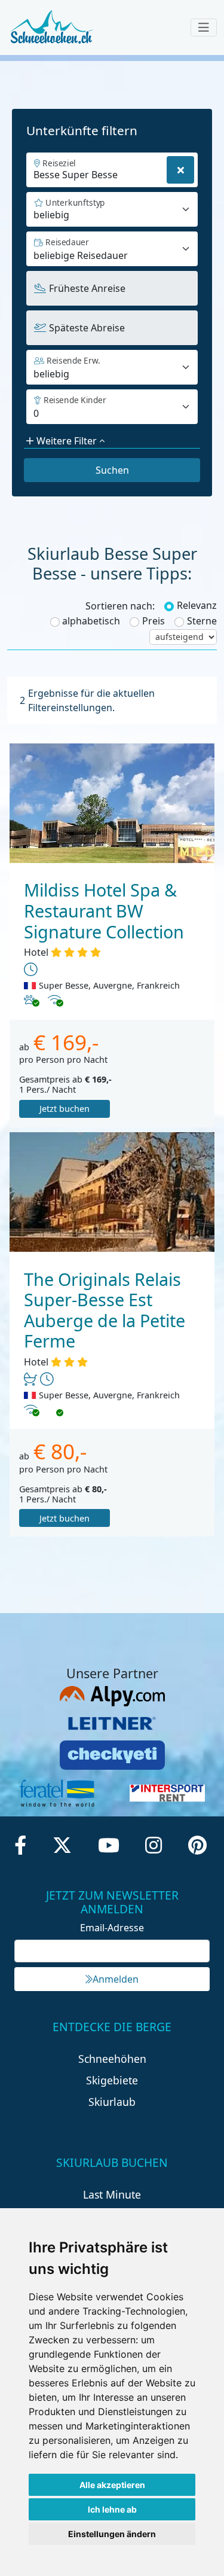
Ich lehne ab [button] (112, 2509)
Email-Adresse (112, 1928)
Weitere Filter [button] (67, 441)
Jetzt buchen (65, 1109)
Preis (154, 621)
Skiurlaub (112, 2102)
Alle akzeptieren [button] (112, 2485)
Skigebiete (112, 2080)
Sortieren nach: (120, 606)
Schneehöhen (112, 2059)
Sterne (202, 621)
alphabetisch (91, 621)
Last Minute (112, 2194)
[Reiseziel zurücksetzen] (180, 170)
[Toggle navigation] (204, 28)
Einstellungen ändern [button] (112, 2534)
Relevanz (197, 605)
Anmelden (116, 1979)
